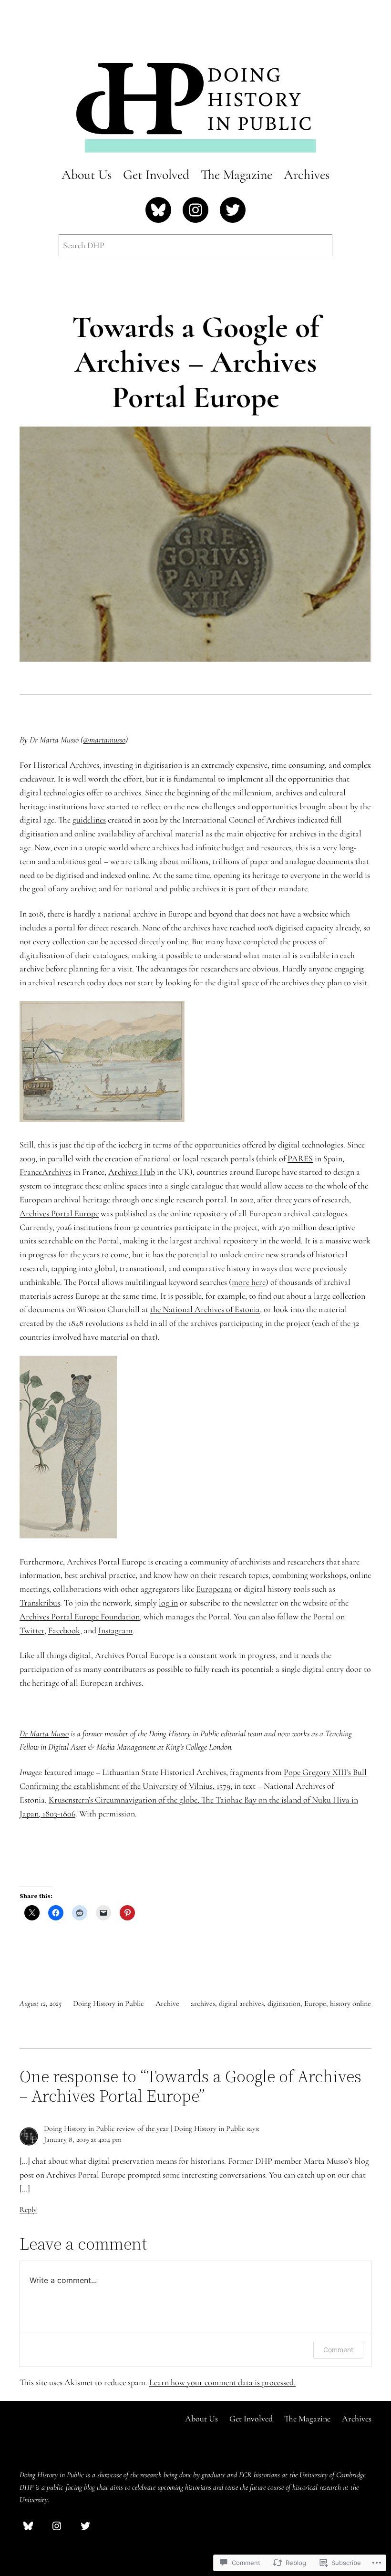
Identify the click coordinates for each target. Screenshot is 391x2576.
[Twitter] (233, 210)
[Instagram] (195, 210)
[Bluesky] (158, 210)
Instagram (115, 1630)
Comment (338, 2350)
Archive (167, 2003)
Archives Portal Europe (59, 1213)
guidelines (89, 820)
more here (249, 1282)
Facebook (64, 1630)
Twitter (32, 1630)
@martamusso (104, 740)
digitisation (284, 2003)
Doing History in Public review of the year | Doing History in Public (144, 2128)
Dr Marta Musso (44, 1733)
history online (350, 2003)
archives (203, 2003)
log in (168, 1603)
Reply (28, 2210)
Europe (315, 2003)
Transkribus (40, 1603)
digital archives (241, 2003)
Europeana (214, 1589)
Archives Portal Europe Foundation (80, 1617)
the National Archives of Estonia (205, 1309)
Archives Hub (132, 1172)
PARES (300, 1158)
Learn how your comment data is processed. (222, 2382)
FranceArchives (46, 1172)
